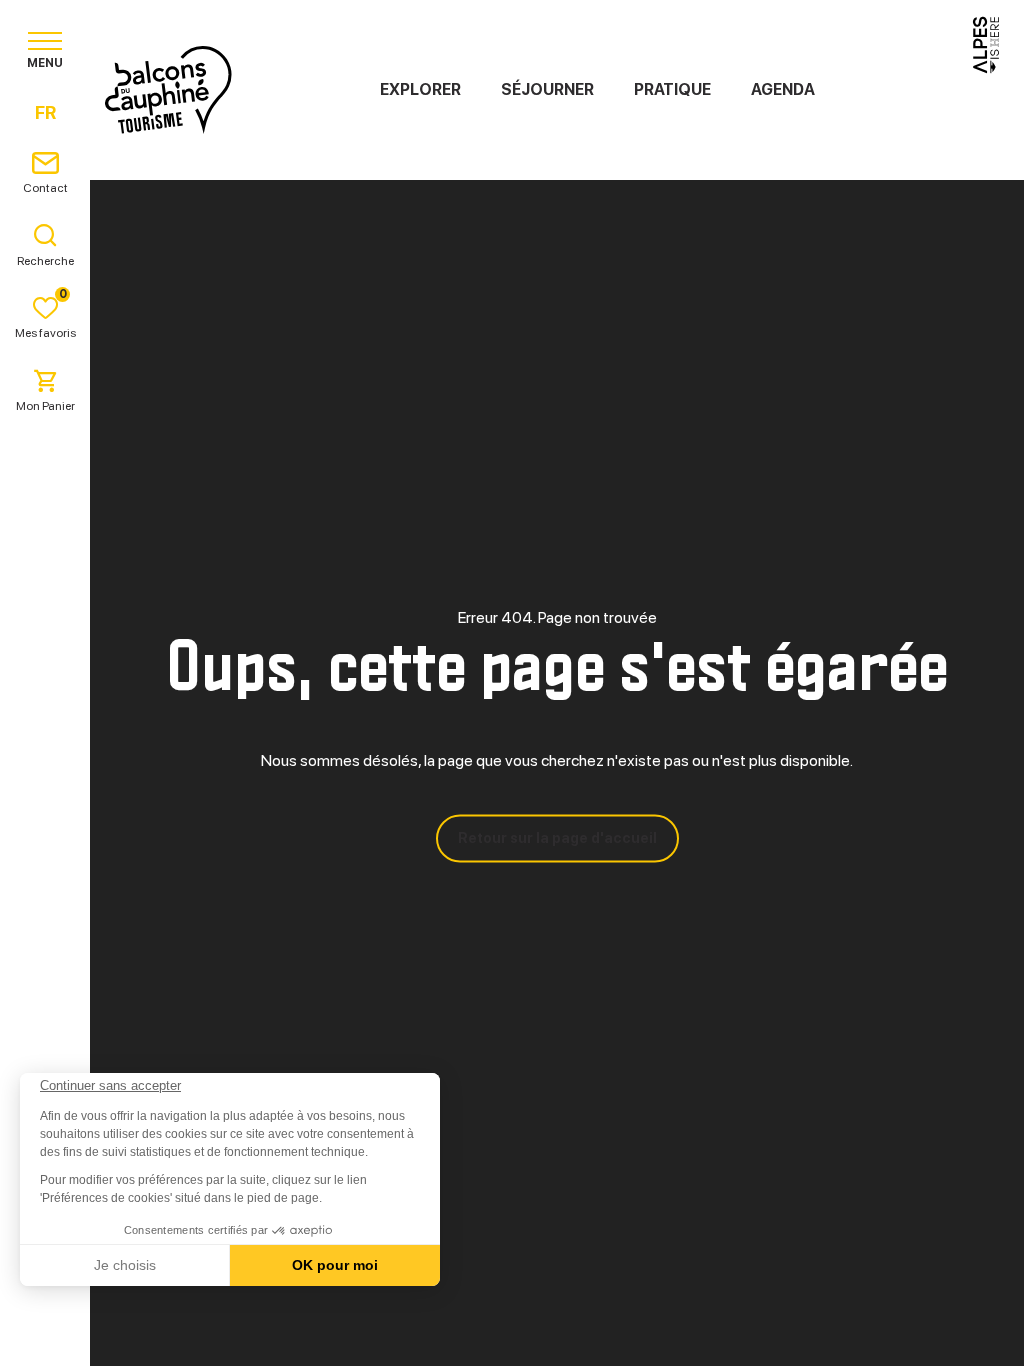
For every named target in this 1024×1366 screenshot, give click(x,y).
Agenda (783, 89)
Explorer (420, 89)
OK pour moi (335, 1265)
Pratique (672, 89)
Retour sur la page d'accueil (557, 838)
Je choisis (125, 1265)
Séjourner (547, 89)
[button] (42, 1332)
